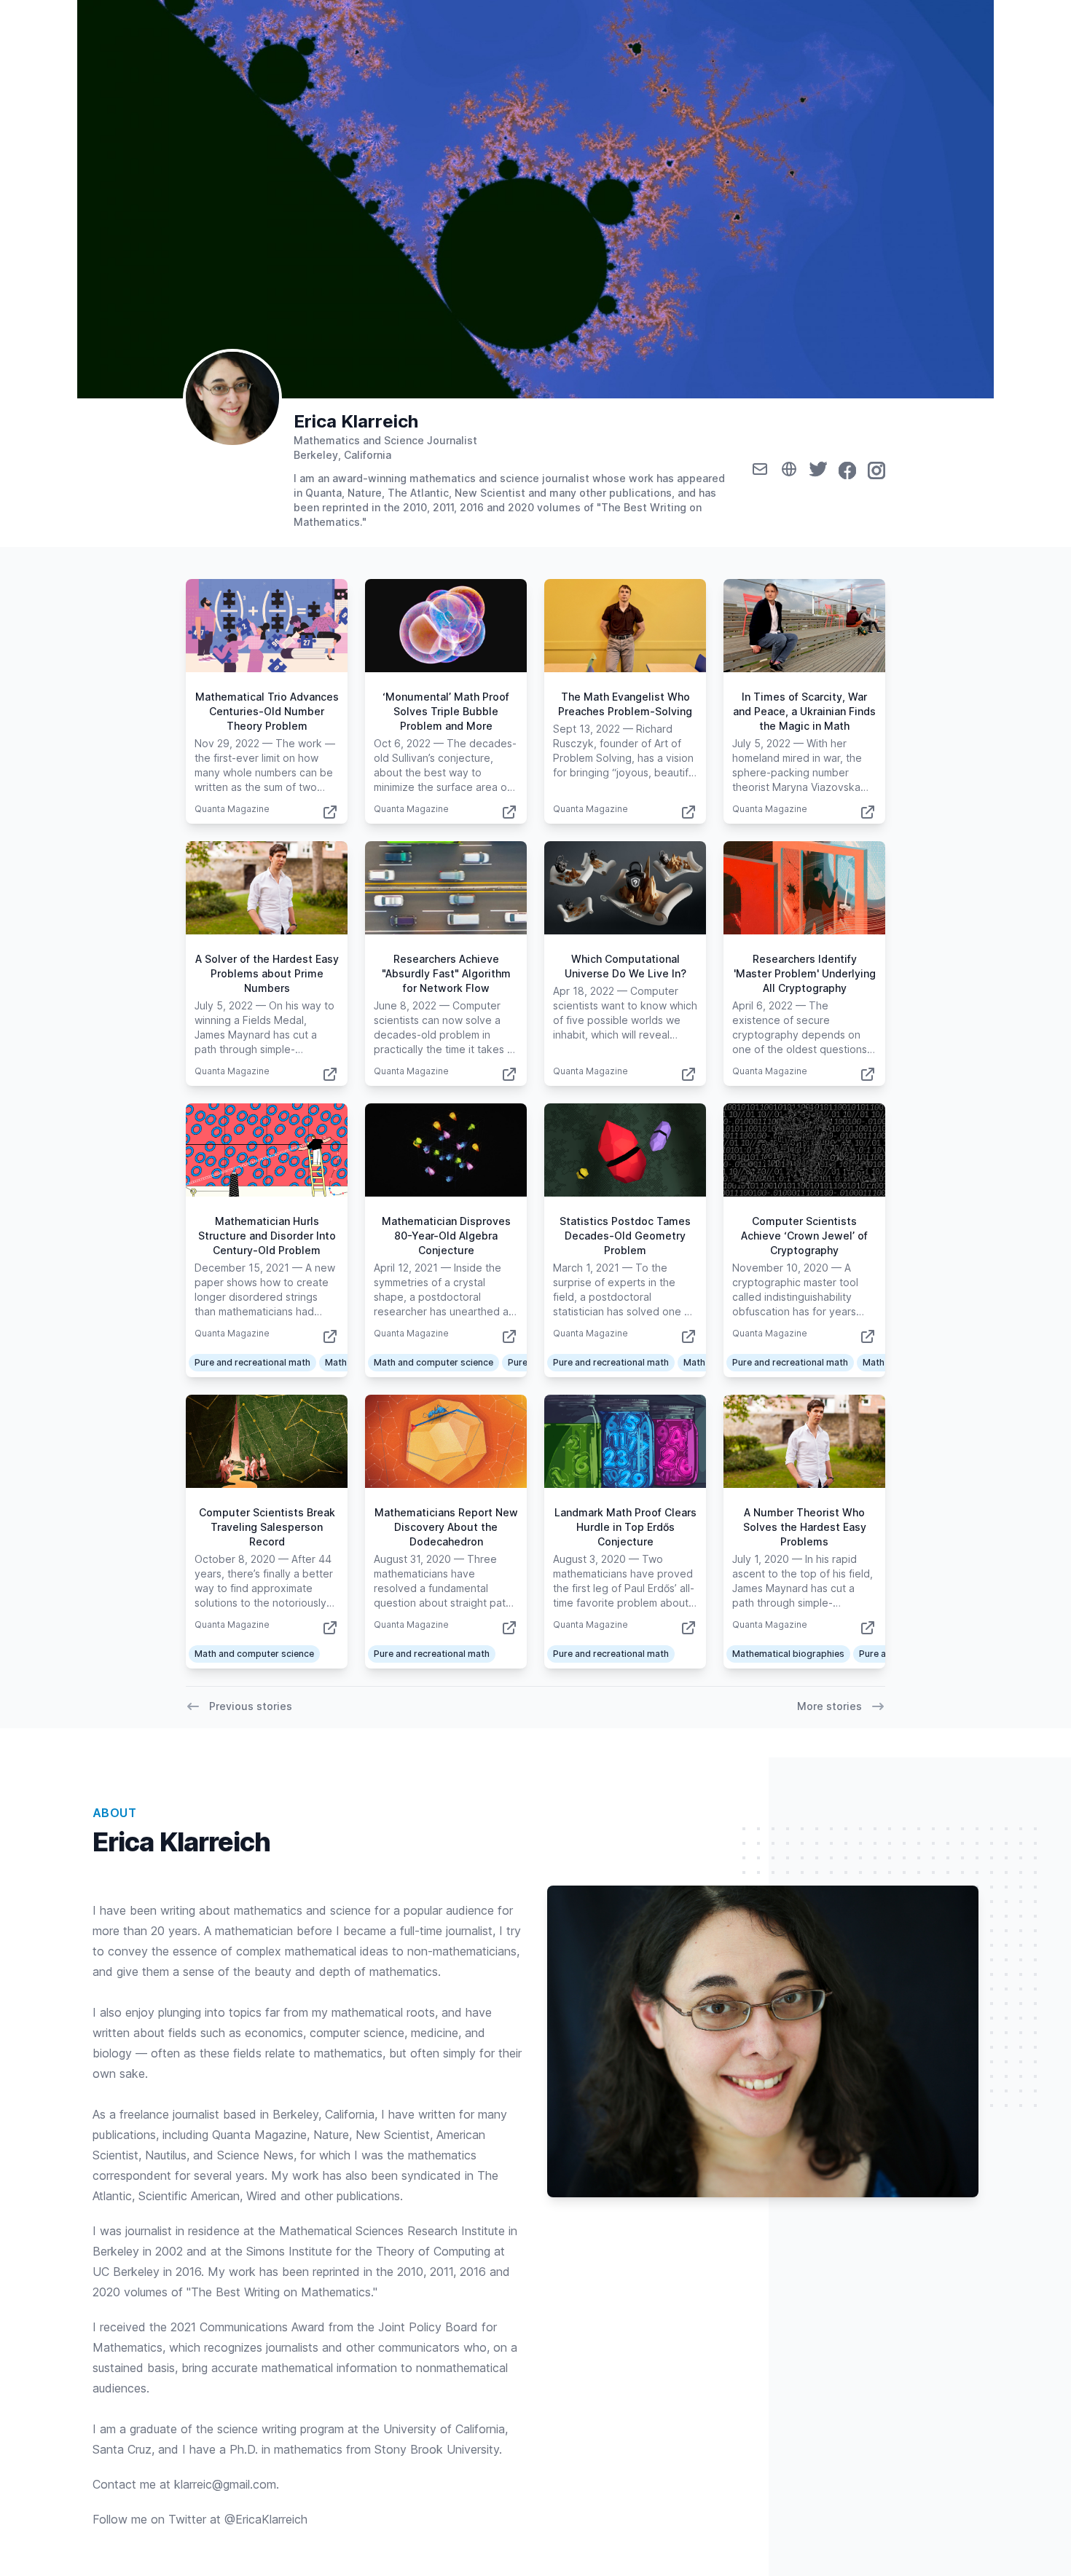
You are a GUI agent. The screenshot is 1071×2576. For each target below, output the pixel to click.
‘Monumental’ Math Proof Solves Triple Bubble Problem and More (446, 711)
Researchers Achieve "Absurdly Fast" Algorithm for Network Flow (446, 973)
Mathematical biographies (788, 1654)
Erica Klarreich (356, 421)
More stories (829, 1706)
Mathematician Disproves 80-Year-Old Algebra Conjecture (446, 1236)
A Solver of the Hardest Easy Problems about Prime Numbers (267, 973)
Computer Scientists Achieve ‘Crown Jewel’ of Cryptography (804, 1236)
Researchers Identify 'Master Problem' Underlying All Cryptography (805, 973)
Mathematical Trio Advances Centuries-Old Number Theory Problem (267, 711)
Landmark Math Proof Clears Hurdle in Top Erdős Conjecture (625, 1527)
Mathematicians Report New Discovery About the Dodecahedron (446, 1527)
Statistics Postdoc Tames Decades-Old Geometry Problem (625, 1236)
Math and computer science (433, 1362)
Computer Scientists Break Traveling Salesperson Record (267, 1527)
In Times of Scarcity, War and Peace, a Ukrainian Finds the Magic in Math (804, 711)
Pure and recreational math (252, 1362)
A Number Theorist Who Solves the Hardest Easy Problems (805, 1527)
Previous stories (251, 1706)
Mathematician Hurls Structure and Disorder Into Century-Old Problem (267, 1236)
